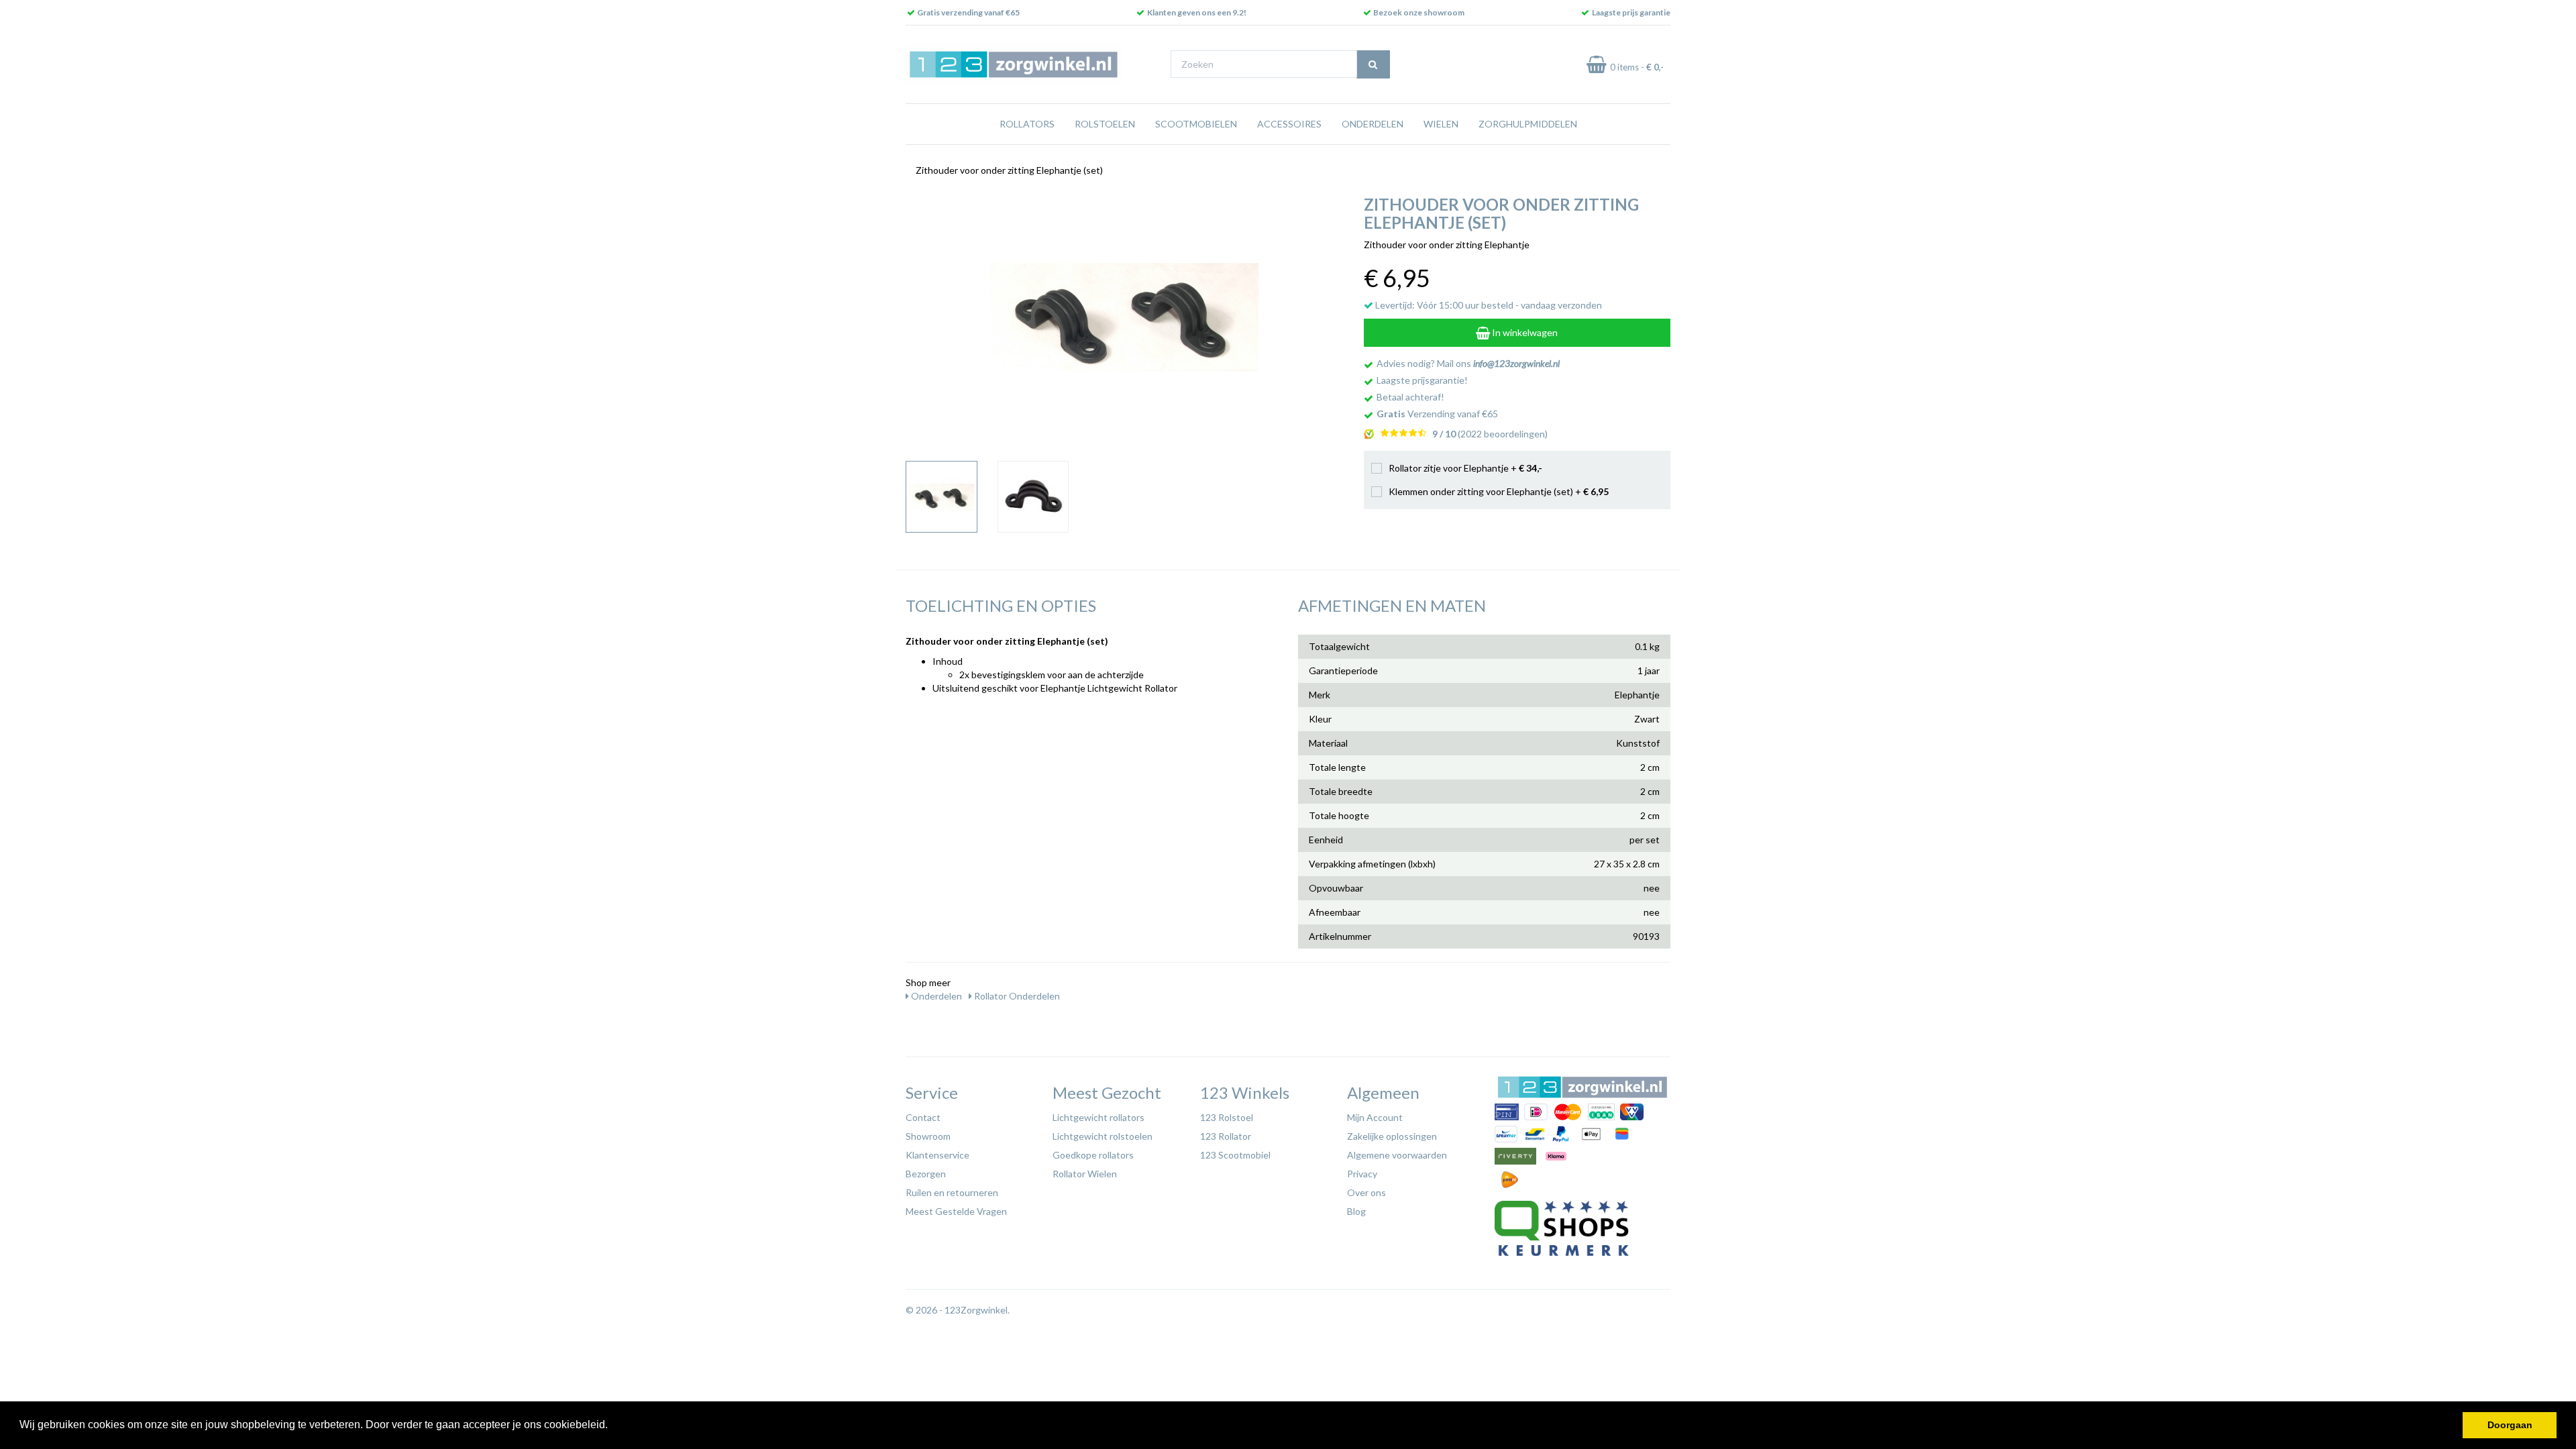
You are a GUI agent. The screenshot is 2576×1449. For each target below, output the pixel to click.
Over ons (1366, 1192)
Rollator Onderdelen (1016, 996)
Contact (923, 1117)
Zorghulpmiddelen (1528, 124)
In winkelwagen (1524, 332)
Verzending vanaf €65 (1437, 414)
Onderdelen (1373, 124)
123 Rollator (1226, 1136)
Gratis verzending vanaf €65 (968, 12)
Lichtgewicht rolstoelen (1103, 1136)
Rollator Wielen (1085, 1174)
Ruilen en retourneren (952, 1192)
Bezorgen (926, 1174)
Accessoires (1289, 124)
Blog (1356, 1211)
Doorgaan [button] (2510, 1425)
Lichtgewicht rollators (1098, 1117)
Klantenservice (937, 1155)
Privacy (1362, 1174)
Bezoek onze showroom (1419, 12)
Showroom (928, 1136)
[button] (612, 1426)
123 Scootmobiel (1235, 1155)
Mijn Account (1375, 1117)
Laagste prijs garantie (1631, 12)
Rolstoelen (1105, 124)
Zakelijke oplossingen (1392, 1136)
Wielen (1441, 124)
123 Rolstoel (1227, 1117)
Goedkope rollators (1093, 1155)
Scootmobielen (1196, 124)
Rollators (1027, 124)
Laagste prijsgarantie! (1422, 380)
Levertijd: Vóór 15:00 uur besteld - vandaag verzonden (1488, 305)
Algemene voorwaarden (1397, 1155)
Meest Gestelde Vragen (956, 1211)
